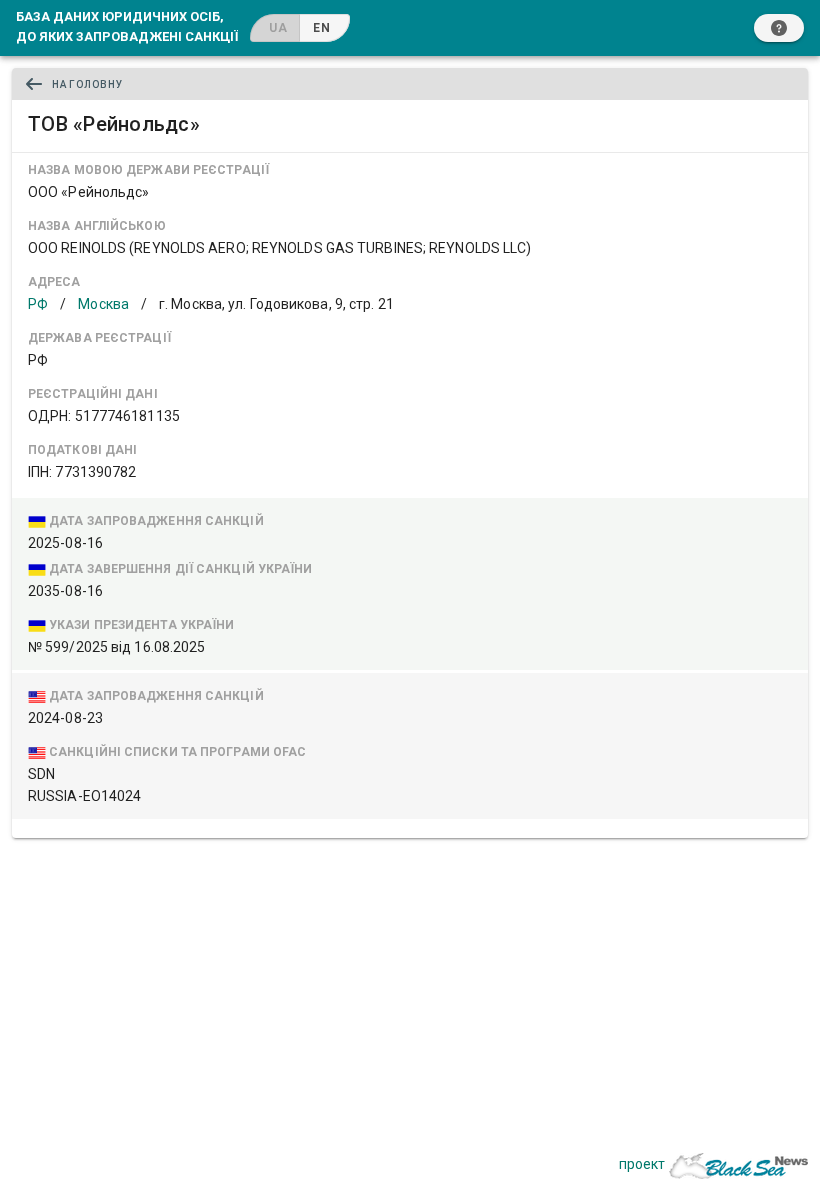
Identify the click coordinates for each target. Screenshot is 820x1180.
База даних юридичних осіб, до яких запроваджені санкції (127, 26)
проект (642, 1164)
